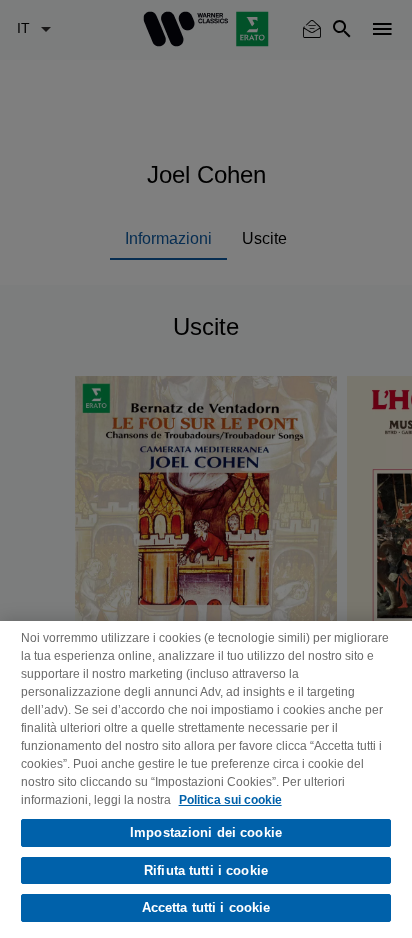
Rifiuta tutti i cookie (206, 870)
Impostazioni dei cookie (206, 832)
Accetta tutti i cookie (206, 907)
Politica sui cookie (230, 800)
